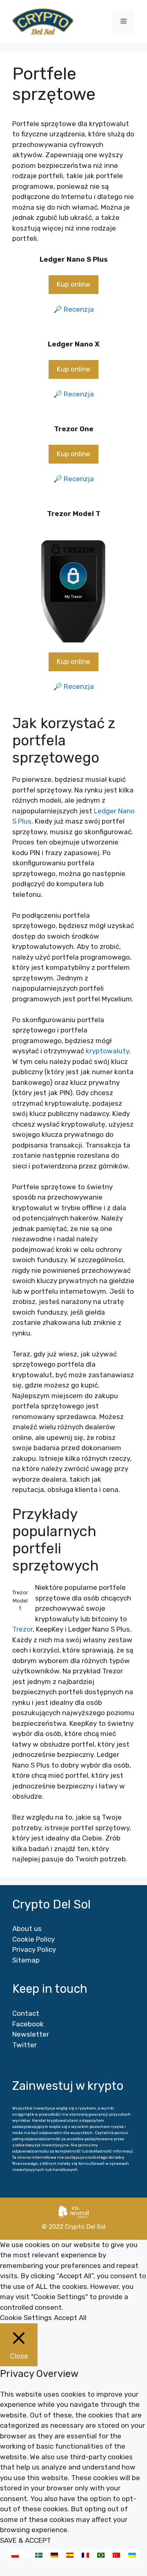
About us (27, 1929)
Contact (26, 2013)
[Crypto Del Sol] (43, 21)
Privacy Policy (34, 1949)
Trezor (22, 1629)
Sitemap (26, 1960)
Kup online (73, 284)
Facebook (28, 2024)
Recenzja (79, 309)
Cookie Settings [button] (26, 2318)
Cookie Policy (33, 1939)
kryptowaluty (107, 1051)
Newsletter (31, 2034)
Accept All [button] (70, 2318)
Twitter (24, 2045)
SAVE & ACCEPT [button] (26, 2540)
